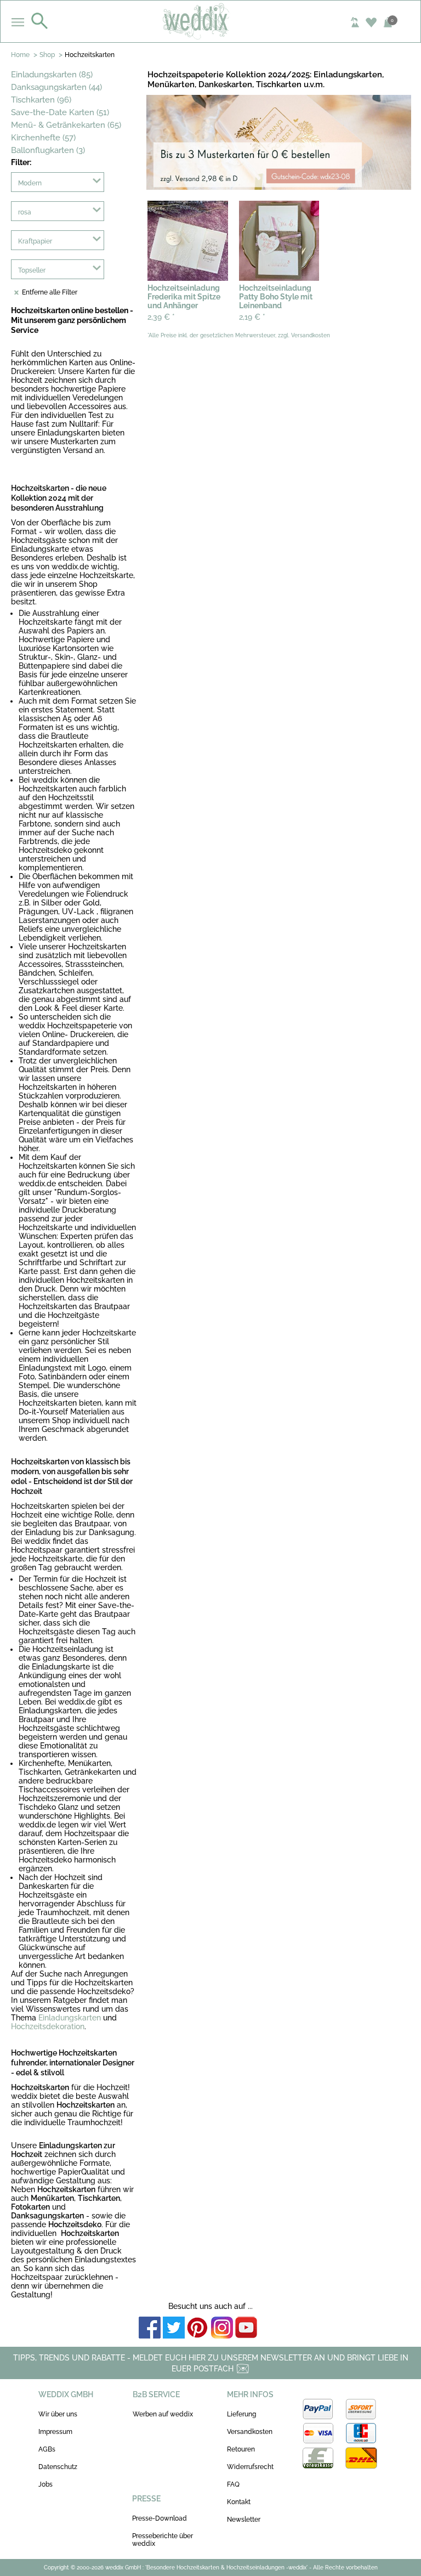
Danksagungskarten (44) (56, 87)
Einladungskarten (70, 2018)
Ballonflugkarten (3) (48, 150)
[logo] (211, 21)
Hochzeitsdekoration (48, 2026)
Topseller (32, 270)
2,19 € (252, 317)
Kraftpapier (35, 241)
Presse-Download (160, 2518)
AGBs (47, 2449)
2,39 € (161, 317)
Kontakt (239, 2502)
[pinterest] (198, 2328)
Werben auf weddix (163, 2414)
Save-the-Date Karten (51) (60, 112)
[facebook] (150, 2328)
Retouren (241, 2449)
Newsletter (244, 2520)
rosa (25, 212)
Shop (47, 55)
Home (20, 55)
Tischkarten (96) (41, 100)
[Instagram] (222, 2328)
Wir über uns (58, 2414)
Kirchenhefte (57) (43, 138)
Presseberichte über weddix (163, 2540)
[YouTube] (246, 2328)
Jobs (45, 2484)
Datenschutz (58, 2467)
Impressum (55, 2432)
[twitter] (174, 2328)
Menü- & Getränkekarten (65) (66, 125)
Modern (30, 183)
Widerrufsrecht (250, 2467)
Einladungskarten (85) (52, 75)
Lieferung (241, 2414)
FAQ (233, 2484)
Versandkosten (250, 2432)
